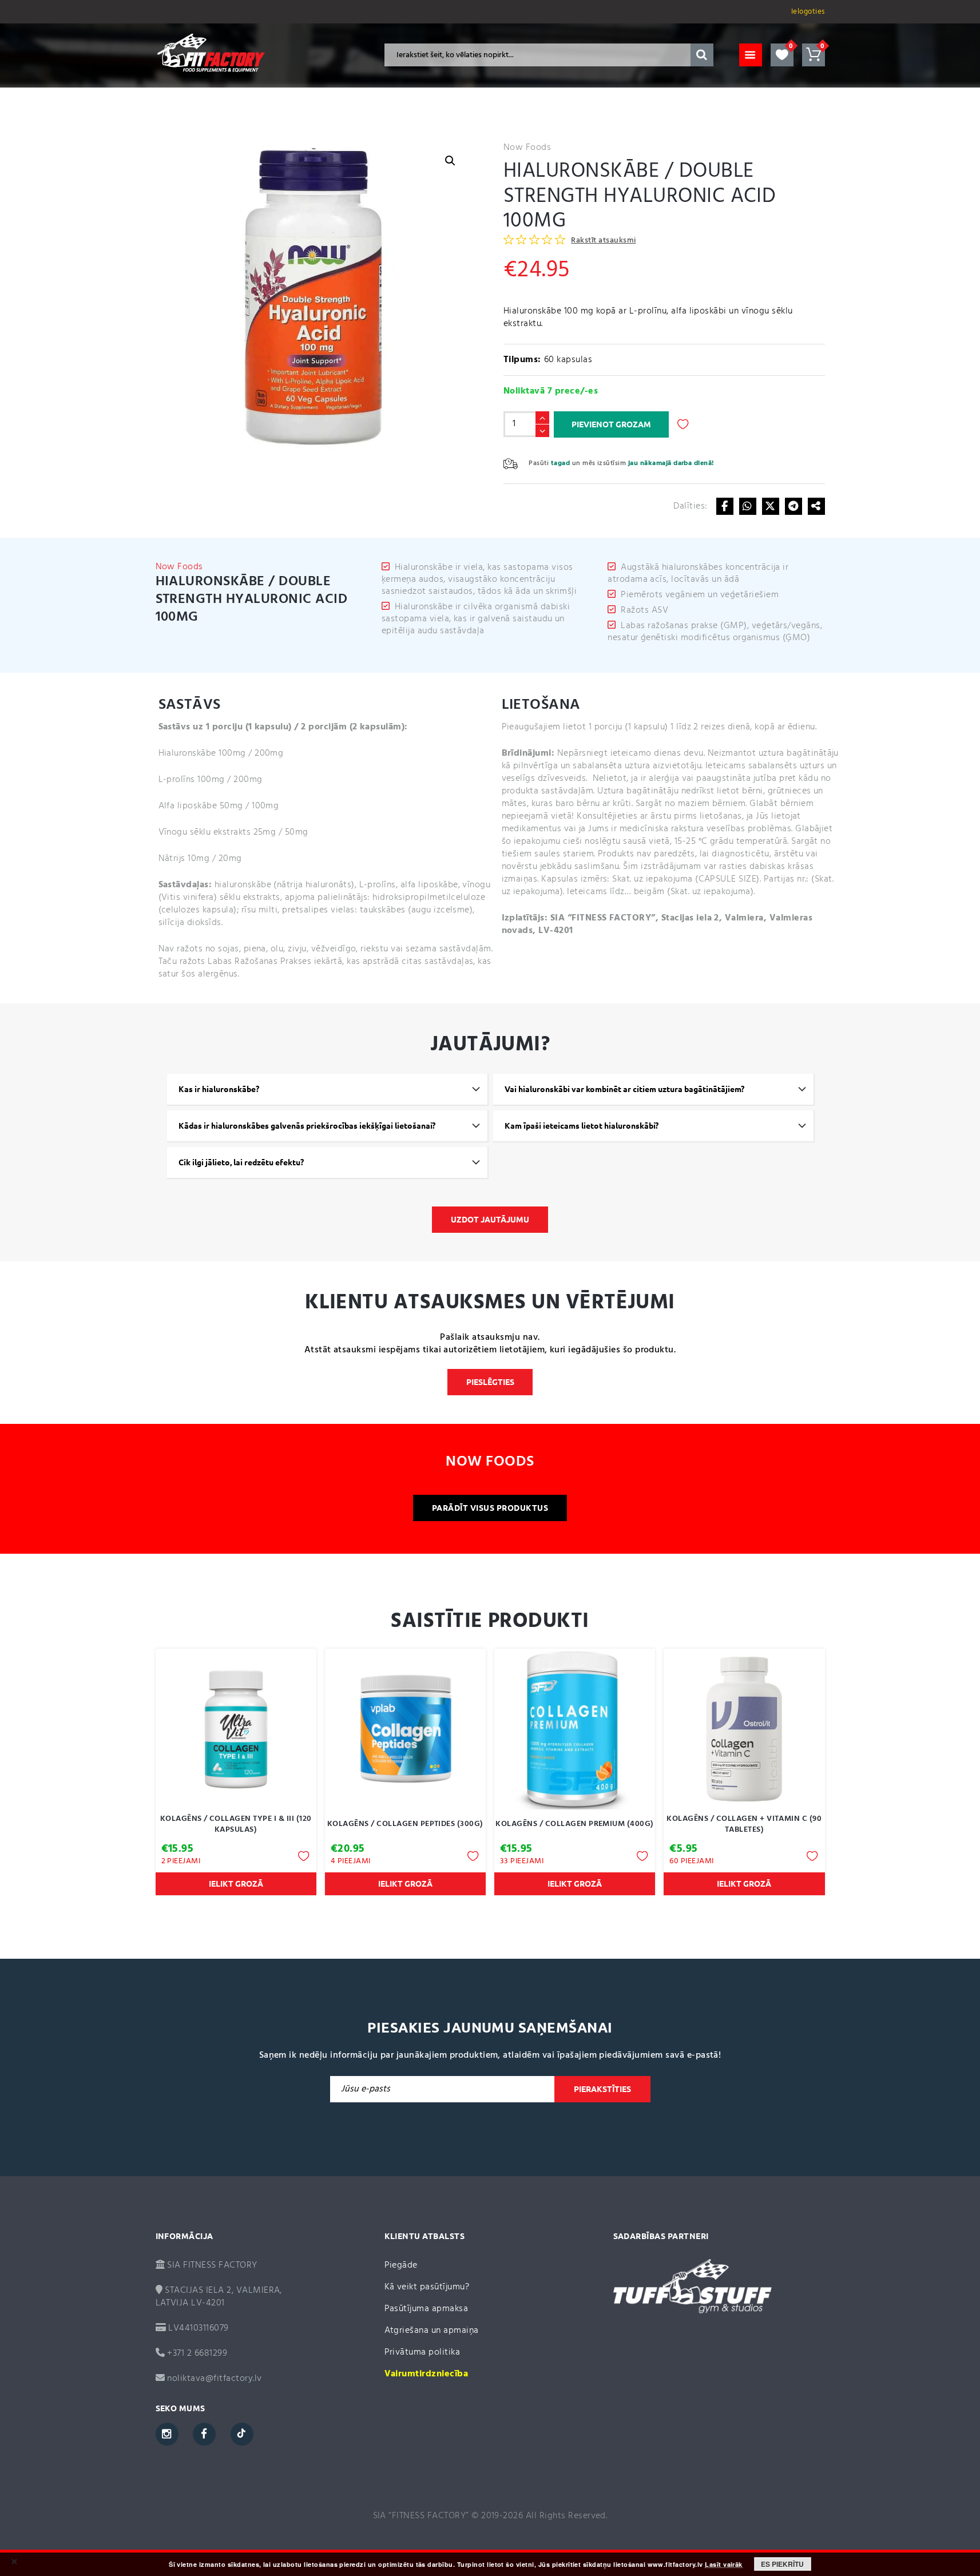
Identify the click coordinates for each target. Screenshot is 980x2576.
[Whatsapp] (748, 506)
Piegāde (401, 2265)
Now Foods (527, 148)
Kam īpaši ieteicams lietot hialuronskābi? (582, 1126)
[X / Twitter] (771, 506)
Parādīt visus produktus (490, 1508)
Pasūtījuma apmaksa (426, 2309)
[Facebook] (725, 506)
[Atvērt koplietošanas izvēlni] (816, 506)
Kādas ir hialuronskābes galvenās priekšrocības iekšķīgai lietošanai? (307, 1126)
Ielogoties (808, 12)
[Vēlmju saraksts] (782, 55)
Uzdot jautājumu (490, 1220)
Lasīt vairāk (724, 2565)
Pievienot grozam (611, 424)
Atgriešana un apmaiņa (432, 2331)
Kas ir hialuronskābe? (219, 1089)
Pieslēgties (490, 1382)
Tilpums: (522, 360)
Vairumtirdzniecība (426, 2374)
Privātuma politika (422, 2352)
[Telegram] (793, 506)
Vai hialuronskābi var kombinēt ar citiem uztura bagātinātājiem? (624, 1089)
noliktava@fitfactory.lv (214, 2379)
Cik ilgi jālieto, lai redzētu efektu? (241, 1162)
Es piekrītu (782, 2564)
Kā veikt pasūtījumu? (427, 2287)
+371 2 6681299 (196, 2353)
